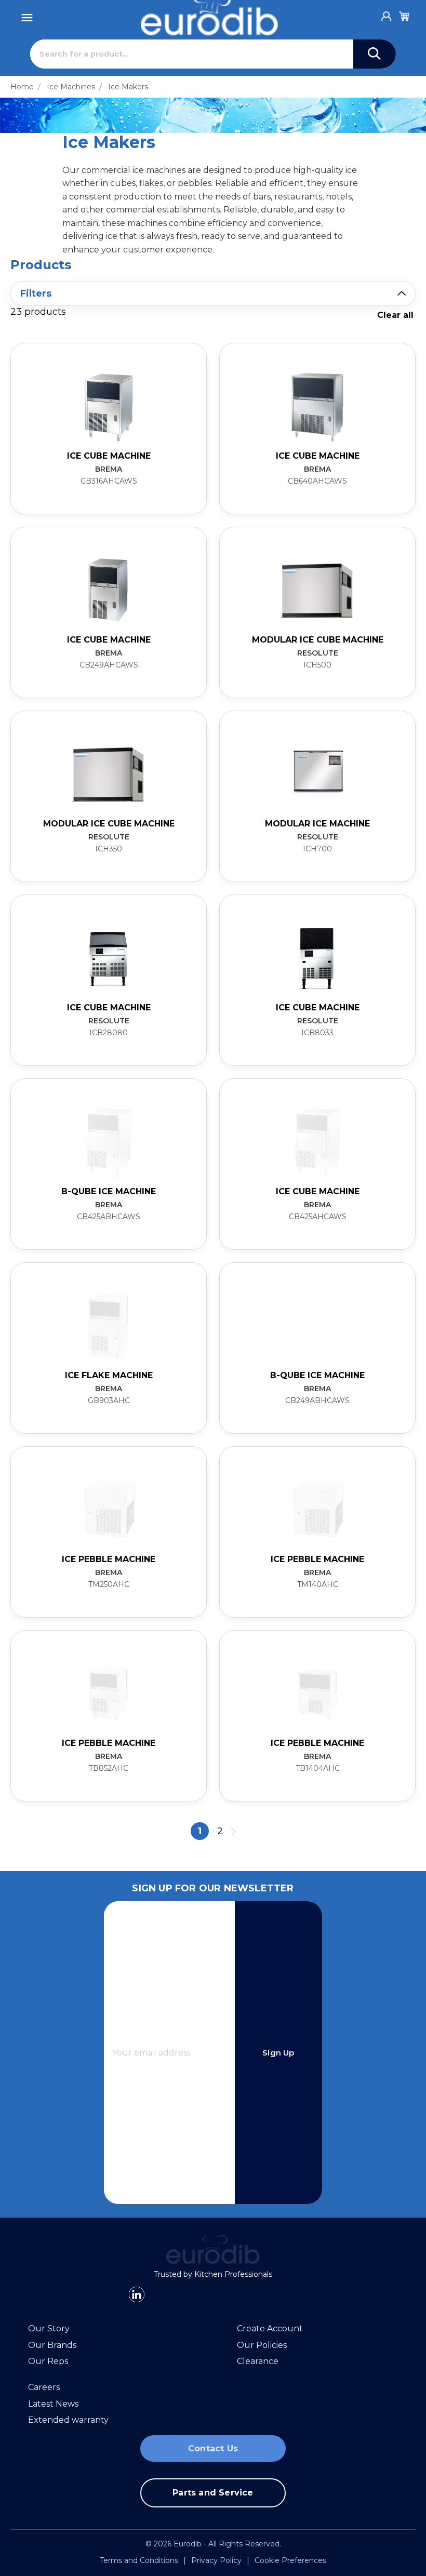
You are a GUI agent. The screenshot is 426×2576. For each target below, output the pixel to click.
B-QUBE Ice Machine (317, 1375)
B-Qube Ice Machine (109, 1191)
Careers (44, 2387)
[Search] (375, 54)
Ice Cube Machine (109, 456)
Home (22, 87)
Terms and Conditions (139, 2560)
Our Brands (52, 2345)
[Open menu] (27, 15)
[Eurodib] (213, 2250)
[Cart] (404, 15)
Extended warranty (68, 2420)
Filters (36, 293)
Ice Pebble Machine (109, 1559)
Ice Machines (71, 87)
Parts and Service (213, 2493)
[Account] (387, 14)
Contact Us (213, 2448)
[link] (109, 429)
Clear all (395, 315)
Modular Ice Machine (317, 824)
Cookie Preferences (290, 2560)
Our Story (49, 2328)
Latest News (53, 2404)
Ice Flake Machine (109, 1375)
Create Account (270, 2328)
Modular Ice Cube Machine (318, 640)
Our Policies (262, 2345)
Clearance (258, 2361)
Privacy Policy (216, 2560)
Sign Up (278, 2053)
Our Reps (48, 2361)
